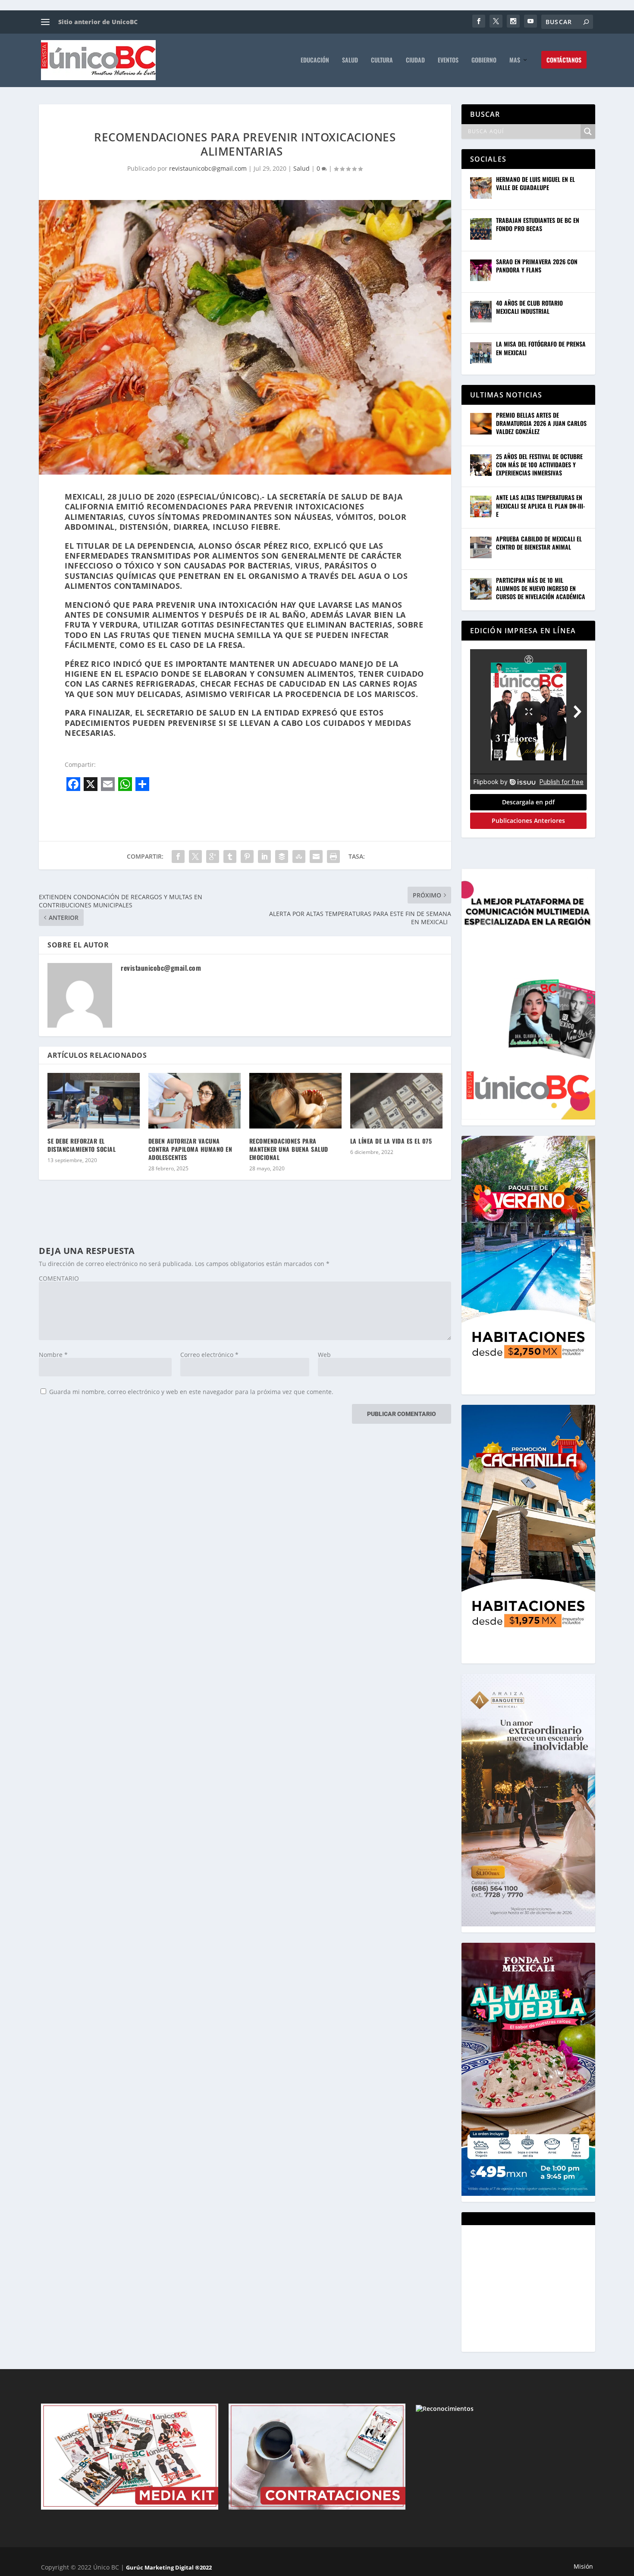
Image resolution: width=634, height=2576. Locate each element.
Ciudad (415, 60)
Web (324, 1355)
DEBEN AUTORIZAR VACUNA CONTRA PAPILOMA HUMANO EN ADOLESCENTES (190, 1149)
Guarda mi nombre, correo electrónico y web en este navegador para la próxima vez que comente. (191, 1392)
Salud (350, 60)
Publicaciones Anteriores (528, 821)
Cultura (382, 60)
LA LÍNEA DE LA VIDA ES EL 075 (392, 1141)
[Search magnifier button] (588, 131)
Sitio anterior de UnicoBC (98, 22)
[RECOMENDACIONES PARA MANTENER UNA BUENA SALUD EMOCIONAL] (295, 1100)
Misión (583, 2566)
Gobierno (484, 60)
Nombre (53, 1355)
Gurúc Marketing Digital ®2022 (169, 2567)
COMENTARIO (59, 1278)
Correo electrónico (209, 1355)
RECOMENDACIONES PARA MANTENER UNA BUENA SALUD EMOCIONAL (289, 1149)
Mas (515, 60)
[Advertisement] (535, 2288)
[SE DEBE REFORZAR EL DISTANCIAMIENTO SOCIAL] (94, 1100)
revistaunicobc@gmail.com (208, 168)
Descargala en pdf (528, 802)
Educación (315, 60)
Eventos (448, 60)
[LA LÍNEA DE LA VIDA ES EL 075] (396, 1100)
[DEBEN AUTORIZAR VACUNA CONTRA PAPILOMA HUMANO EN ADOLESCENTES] (195, 1100)
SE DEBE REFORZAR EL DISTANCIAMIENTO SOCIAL (83, 1145)
